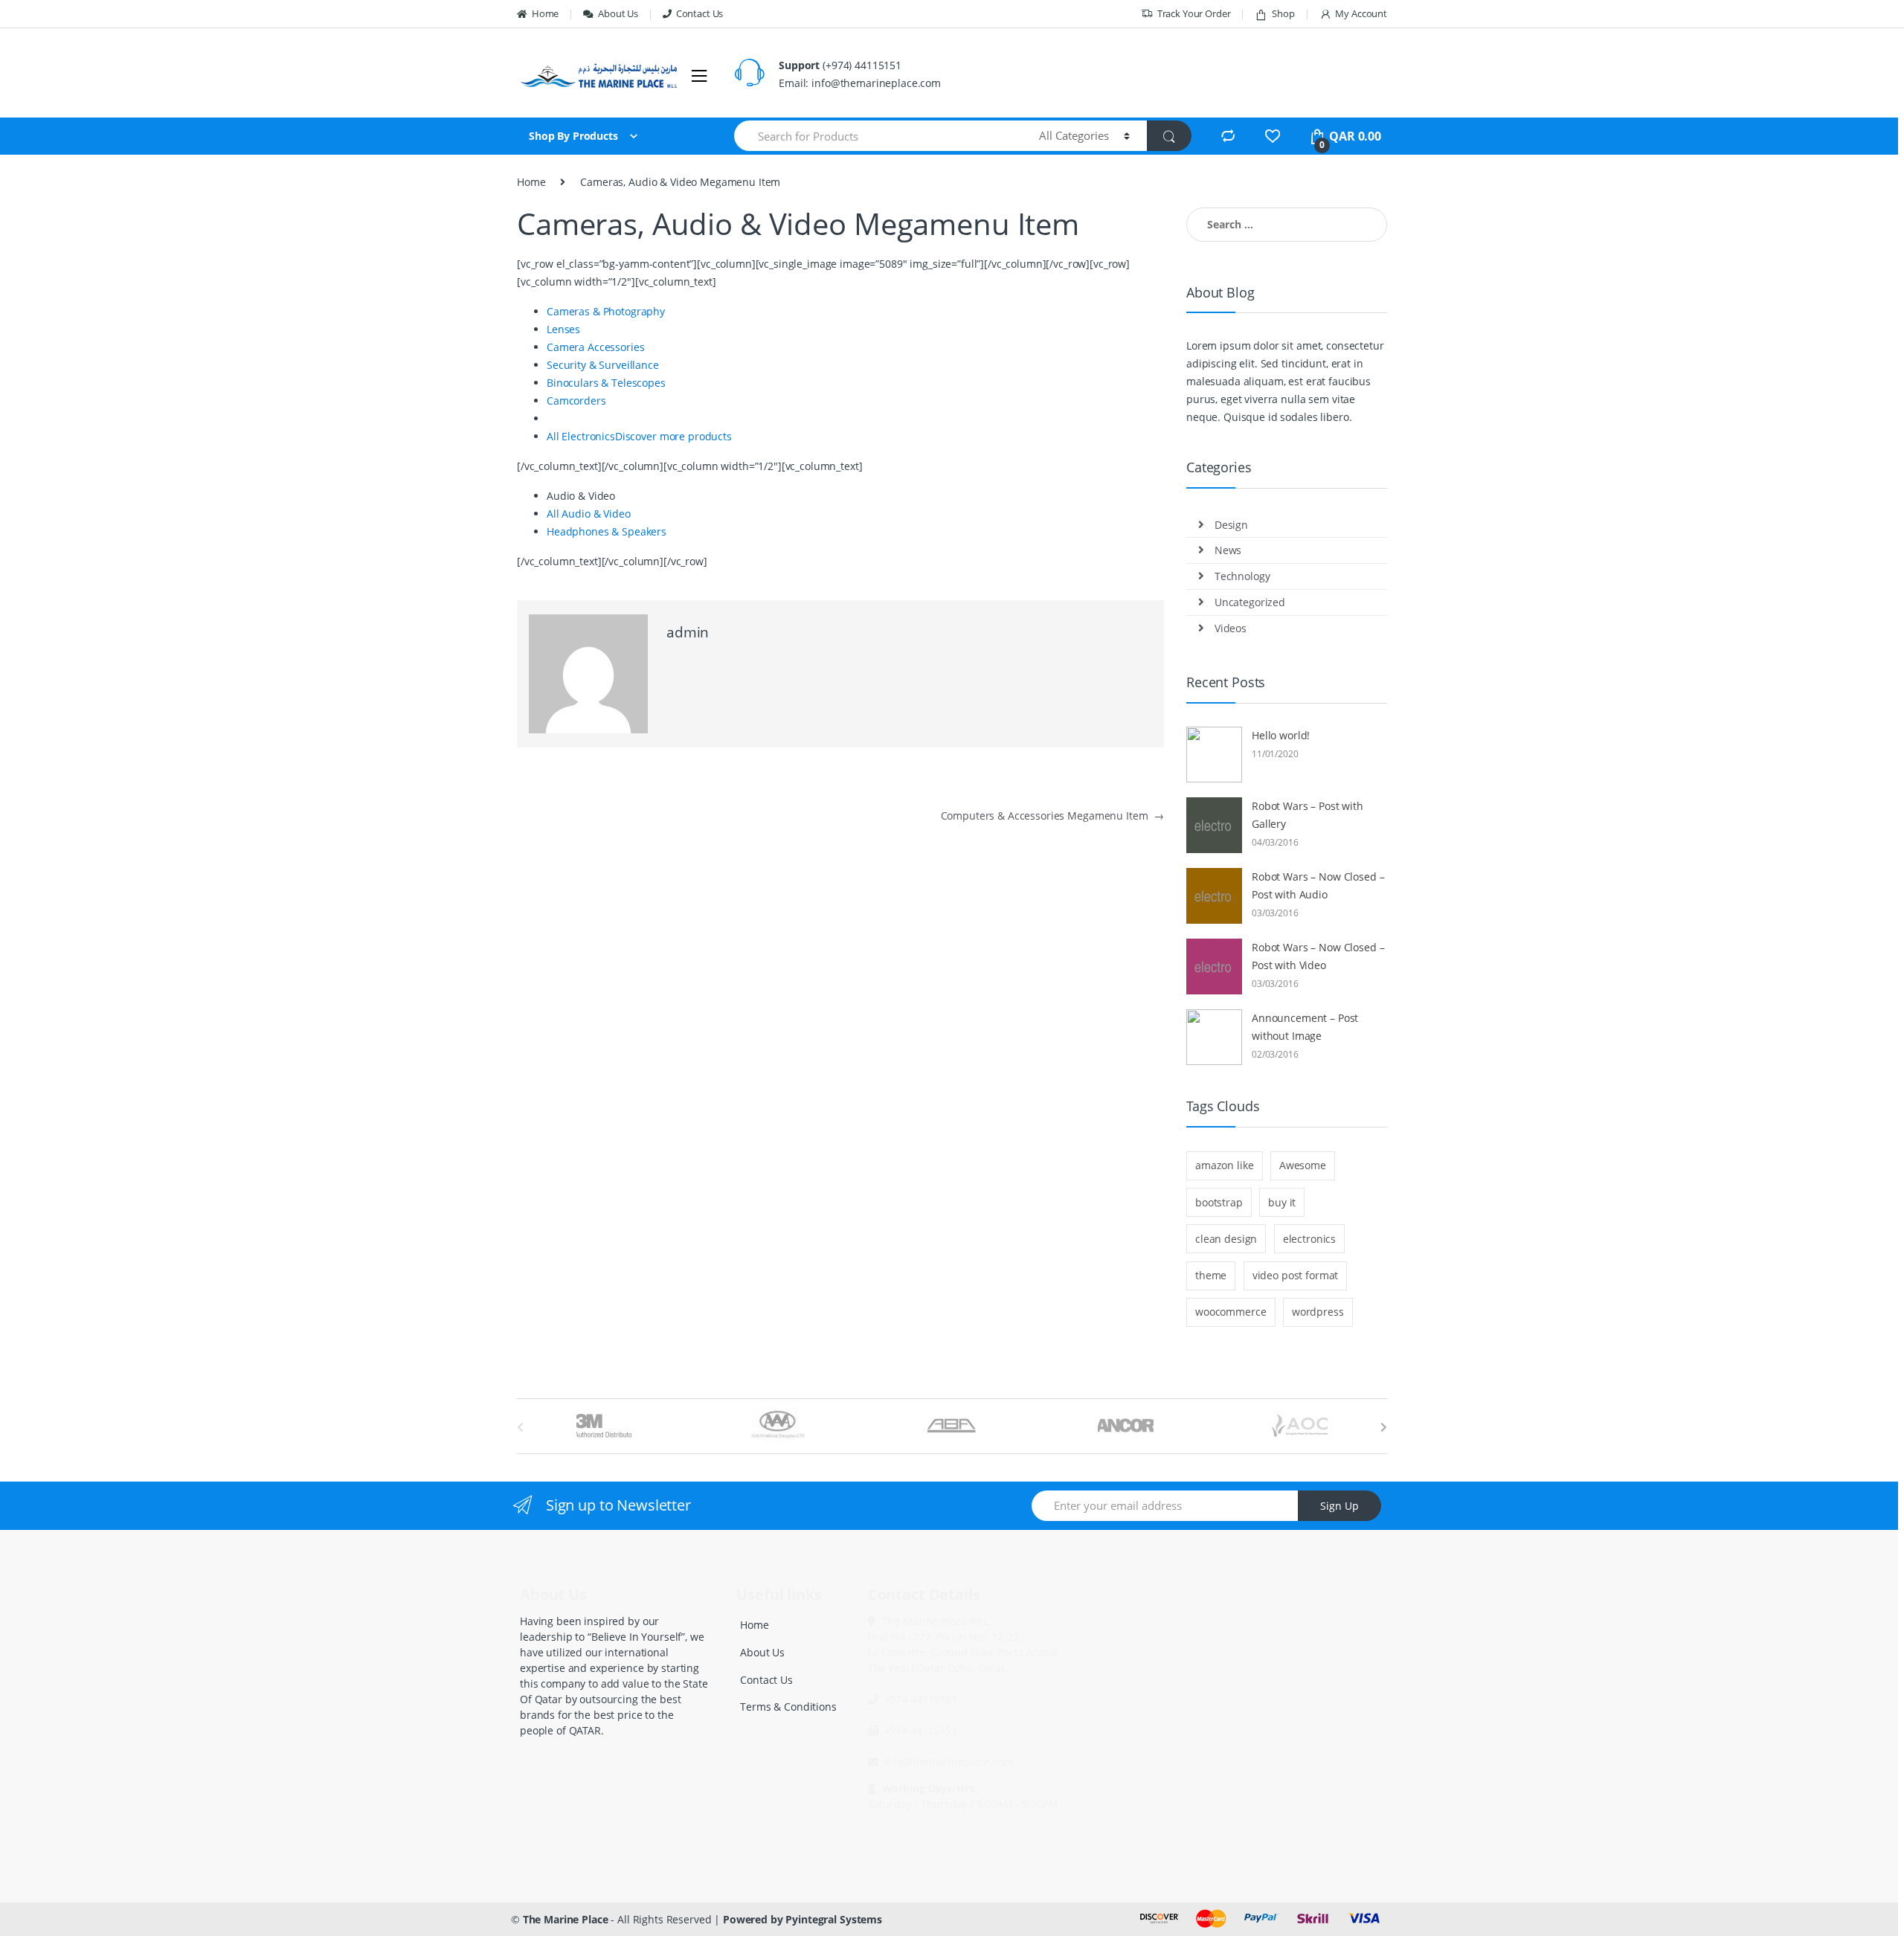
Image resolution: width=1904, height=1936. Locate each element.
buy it (1282, 1202)
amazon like (1224, 1165)
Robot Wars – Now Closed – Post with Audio (1318, 885)
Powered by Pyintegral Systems (803, 1919)
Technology (1242, 576)
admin (688, 632)
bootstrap (1219, 1202)
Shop (1283, 13)
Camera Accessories (595, 347)
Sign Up (1339, 1506)
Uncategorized (1250, 602)
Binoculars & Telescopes (606, 383)
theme (1211, 1275)
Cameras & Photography (606, 311)
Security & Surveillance (603, 365)
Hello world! (1281, 735)
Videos (1231, 628)
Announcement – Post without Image (1305, 1027)
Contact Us (699, 13)
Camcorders (576, 401)
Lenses (563, 329)
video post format (1296, 1275)
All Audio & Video (589, 514)
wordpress (1318, 1312)
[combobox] (878, 136)
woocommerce (1231, 1312)
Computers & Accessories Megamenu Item (1052, 816)
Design (1231, 525)
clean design (1226, 1239)
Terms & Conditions (788, 1707)
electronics (1309, 1239)
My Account (1361, 13)
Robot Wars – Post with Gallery (1308, 815)
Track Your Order (1194, 13)
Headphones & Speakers (607, 531)
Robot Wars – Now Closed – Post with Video (1318, 956)
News (1228, 550)
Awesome (1303, 1165)
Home (545, 13)
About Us (618, 13)
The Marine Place (566, 1919)
